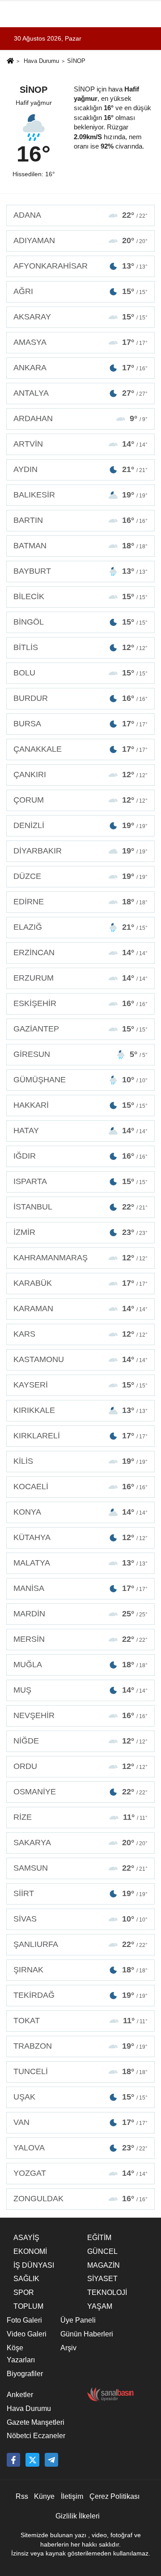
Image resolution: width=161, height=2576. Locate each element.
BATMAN (80, 546)
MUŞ (80, 1690)
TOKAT (80, 2021)
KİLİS (80, 1461)
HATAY (80, 1131)
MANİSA (80, 1588)
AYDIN (80, 469)
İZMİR (80, 1232)
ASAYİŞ (26, 2238)
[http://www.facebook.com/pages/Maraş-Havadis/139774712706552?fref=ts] (13, 2460)
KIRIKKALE (80, 1410)
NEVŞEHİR (80, 1715)
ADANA (80, 215)
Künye (44, 2496)
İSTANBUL (80, 1207)
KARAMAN (80, 1309)
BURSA (80, 724)
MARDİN (80, 1614)
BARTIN (80, 520)
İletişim (72, 2496)
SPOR (24, 2292)
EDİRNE (80, 902)
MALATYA (80, 1563)
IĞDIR (80, 1156)
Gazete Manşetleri (36, 2422)
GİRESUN (80, 1054)
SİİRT (80, 1893)
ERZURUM (80, 978)
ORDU (80, 1766)
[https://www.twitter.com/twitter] (32, 2460)
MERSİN (80, 1639)
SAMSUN (80, 1868)
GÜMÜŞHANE (80, 1080)
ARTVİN (80, 444)
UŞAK (80, 2097)
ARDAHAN (80, 418)
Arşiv (68, 2348)
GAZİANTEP (80, 1029)
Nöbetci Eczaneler (36, 2436)
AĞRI (80, 291)
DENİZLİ (80, 825)
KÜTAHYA (80, 1537)
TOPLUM (28, 2306)
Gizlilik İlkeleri (78, 2516)
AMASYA (80, 342)
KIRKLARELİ (80, 1436)
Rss (22, 2496)
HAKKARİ (80, 1105)
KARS (80, 1334)
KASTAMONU (80, 1359)
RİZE (80, 1817)
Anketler (20, 2395)
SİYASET (102, 2279)
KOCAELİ (80, 1487)
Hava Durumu (41, 61)
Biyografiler (25, 2374)
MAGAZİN (104, 2265)
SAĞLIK (26, 2279)
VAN (80, 2122)
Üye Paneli (78, 2320)
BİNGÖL (80, 622)
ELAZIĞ (80, 927)
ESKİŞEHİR (80, 1003)
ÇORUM (80, 800)
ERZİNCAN (80, 953)
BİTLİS (80, 647)
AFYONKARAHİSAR (80, 266)
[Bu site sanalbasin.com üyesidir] (110, 2394)
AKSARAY (80, 317)
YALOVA (80, 2148)
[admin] (51, 2460)
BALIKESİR (80, 495)
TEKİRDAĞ (80, 1995)
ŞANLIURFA (80, 1944)
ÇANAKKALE (80, 749)
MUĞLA (80, 1665)
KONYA (80, 1512)
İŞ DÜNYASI (34, 2265)
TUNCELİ (80, 2071)
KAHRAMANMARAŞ (80, 1258)
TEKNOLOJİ (107, 2292)
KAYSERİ (80, 1385)
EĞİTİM (99, 2238)
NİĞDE (80, 1741)
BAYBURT (80, 571)
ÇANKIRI (80, 774)
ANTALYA (80, 393)
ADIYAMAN (80, 240)
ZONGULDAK (80, 2199)
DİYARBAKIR (80, 851)
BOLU (80, 673)
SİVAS (80, 1919)
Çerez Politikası (114, 2496)
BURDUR (80, 698)
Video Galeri (27, 2334)
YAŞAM (100, 2306)
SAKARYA (80, 1843)
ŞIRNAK (80, 1970)
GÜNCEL (102, 2251)
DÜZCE (80, 876)
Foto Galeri (24, 2320)
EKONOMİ (30, 2251)
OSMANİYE (80, 1792)
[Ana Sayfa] (10, 62)
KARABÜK (80, 1283)
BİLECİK (80, 596)
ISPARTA (80, 1181)
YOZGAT (80, 2173)
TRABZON (80, 2046)
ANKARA (80, 368)
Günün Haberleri (87, 2334)
